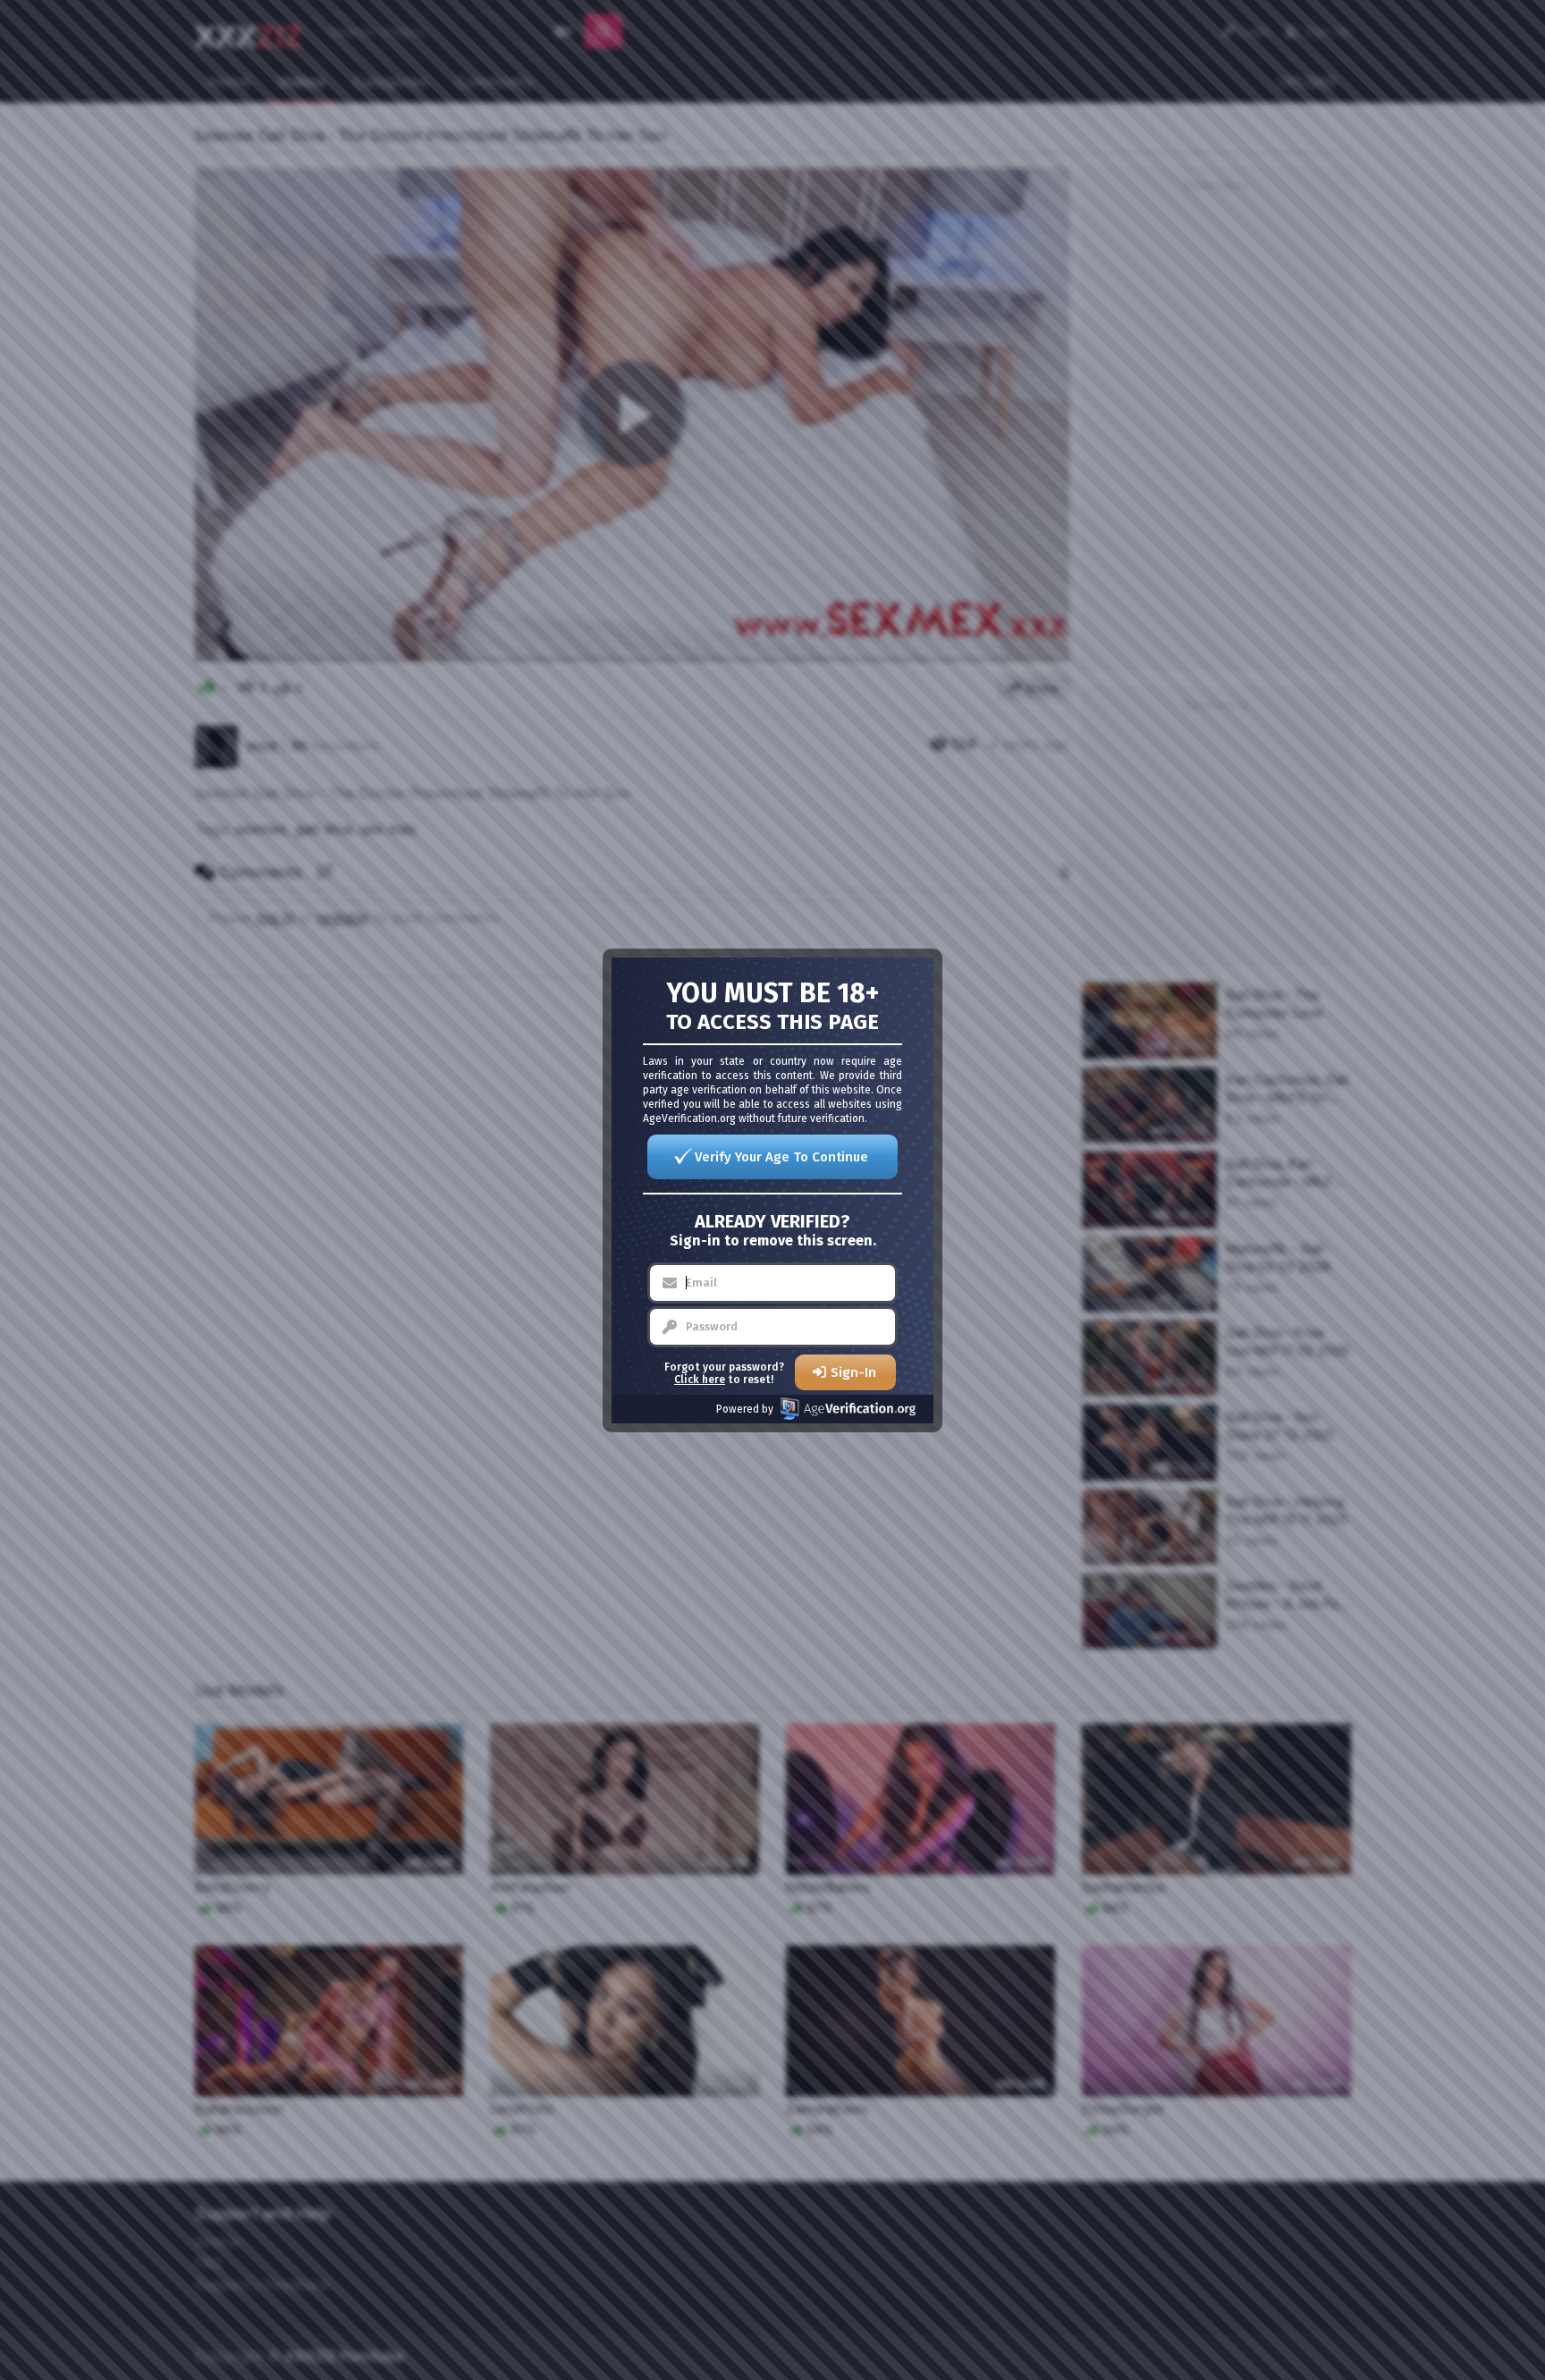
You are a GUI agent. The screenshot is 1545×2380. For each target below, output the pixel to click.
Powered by (745, 1409)
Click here (700, 1380)
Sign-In (853, 1372)
